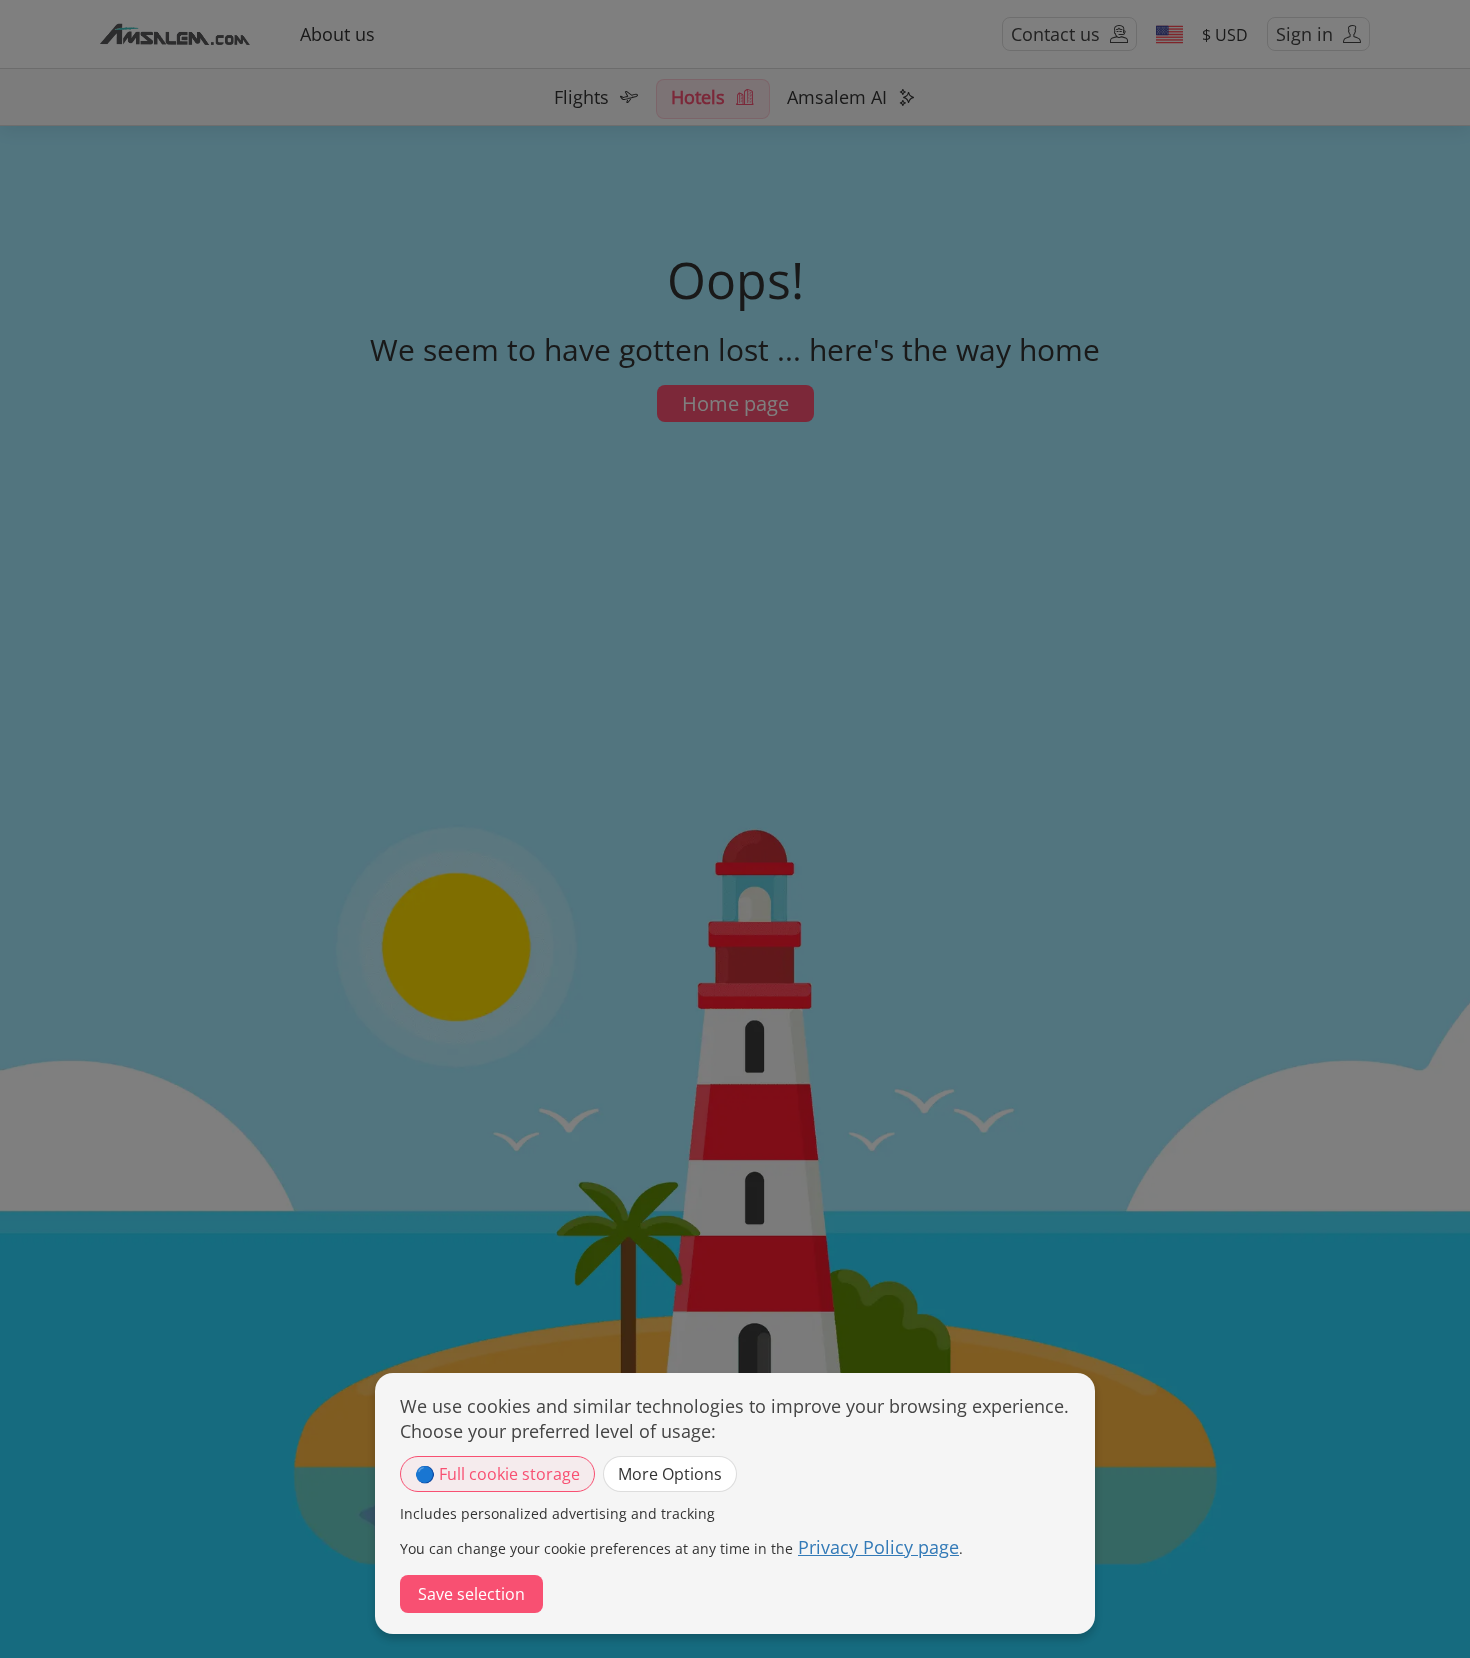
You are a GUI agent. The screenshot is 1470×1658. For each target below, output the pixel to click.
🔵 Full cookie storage (497, 1474)
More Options (670, 1474)
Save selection (471, 1594)
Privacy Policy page (878, 1547)
